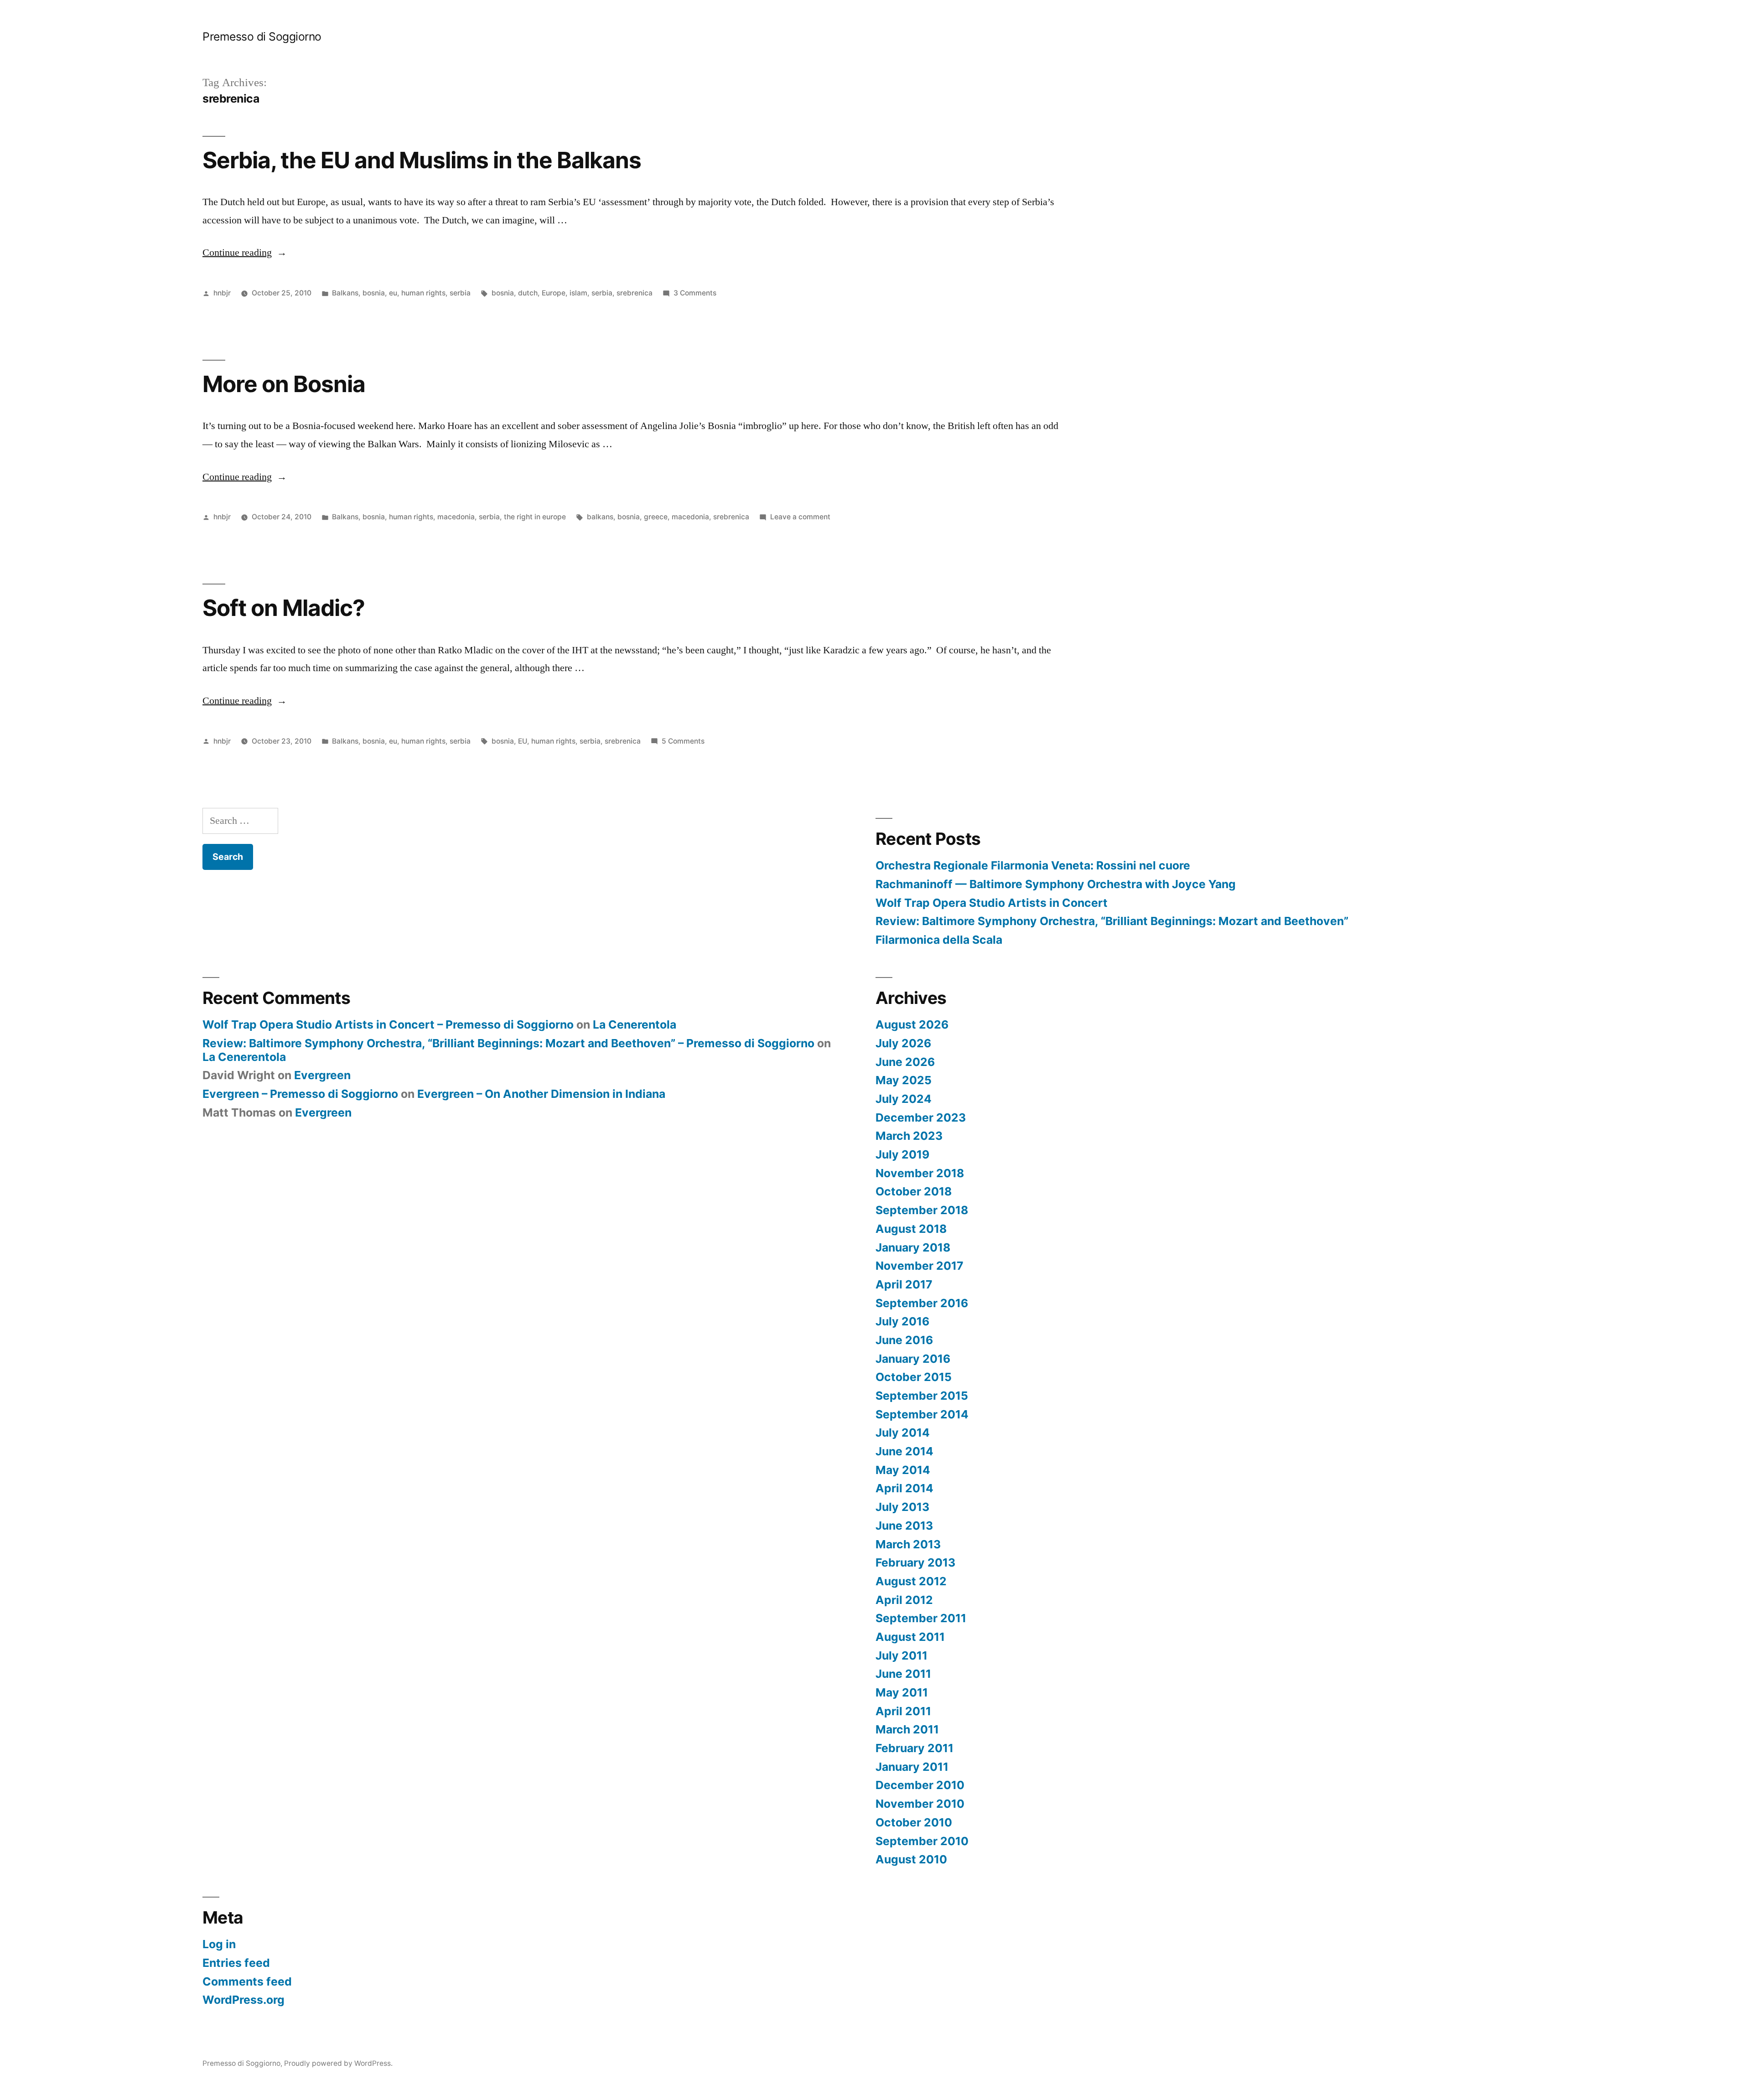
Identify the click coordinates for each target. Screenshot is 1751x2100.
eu (393, 293)
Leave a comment (800, 517)
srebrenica (635, 293)
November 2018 (920, 1173)
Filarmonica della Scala (939, 940)
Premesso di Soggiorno (262, 36)
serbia (460, 293)
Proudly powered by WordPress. (338, 2063)
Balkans (345, 293)
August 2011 (910, 1637)
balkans (600, 517)
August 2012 (911, 1581)
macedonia (456, 517)
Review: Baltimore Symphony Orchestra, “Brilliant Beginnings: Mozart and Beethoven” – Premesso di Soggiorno (508, 1043)
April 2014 (904, 1488)
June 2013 (904, 1526)
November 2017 (920, 1266)
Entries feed (236, 1963)
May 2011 (902, 1692)
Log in (219, 1944)
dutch (528, 293)
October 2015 (914, 1377)
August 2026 (912, 1024)
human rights (423, 293)
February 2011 (914, 1748)
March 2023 (909, 1136)
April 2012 (904, 1600)
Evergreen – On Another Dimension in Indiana (541, 1094)
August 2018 (911, 1229)
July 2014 (903, 1433)
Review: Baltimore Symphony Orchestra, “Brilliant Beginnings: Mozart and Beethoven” (1112, 921)
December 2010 (920, 1785)
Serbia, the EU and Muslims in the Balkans (422, 160)
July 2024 (904, 1099)
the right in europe (535, 517)
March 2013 (908, 1544)
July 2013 (902, 1507)
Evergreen (322, 1075)
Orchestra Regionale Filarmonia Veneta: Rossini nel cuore (1033, 865)
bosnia (374, 293)
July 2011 (901, 1655)
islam (578, 293)
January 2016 (913, 1359)
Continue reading (245, 253)
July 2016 (902, 1321)
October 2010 (914, 1822)
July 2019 (902, 1154)
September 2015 (922, 1396)
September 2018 (922, 1210)
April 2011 (903, 1711)
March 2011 (907, 1729)
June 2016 (904, 1340)
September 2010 (922, 1841)
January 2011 (912, 1767)
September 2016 (922, 1303)
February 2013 (915, 1562)
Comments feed (247, 1981)
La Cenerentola (635, 1024)
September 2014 (922, 1414)
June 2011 (903, 1674)
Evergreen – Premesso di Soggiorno (300, 1094)
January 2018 (913, 1247)
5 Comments (683, 741)
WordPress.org (243, 2000)
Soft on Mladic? (284, 608)
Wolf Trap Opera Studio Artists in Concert (992, 903)
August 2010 (911, 1859)
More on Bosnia (284, 384)
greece (656, 517)
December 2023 (921, 1117)
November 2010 (920, 1804)
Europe (554, 293)
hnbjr (222, 293)
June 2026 (905, 1062)
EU (523, 741)
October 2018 (914, 1191)
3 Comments (695, 293)
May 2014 (903, 1470)
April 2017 (904, 1284)
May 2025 (904, 1080)
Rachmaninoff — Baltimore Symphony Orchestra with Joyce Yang (1056, 884)
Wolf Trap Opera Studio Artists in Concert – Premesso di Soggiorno (388, 1024)
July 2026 (903, 1043)
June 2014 (904, 1451)
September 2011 (921, 1618)
